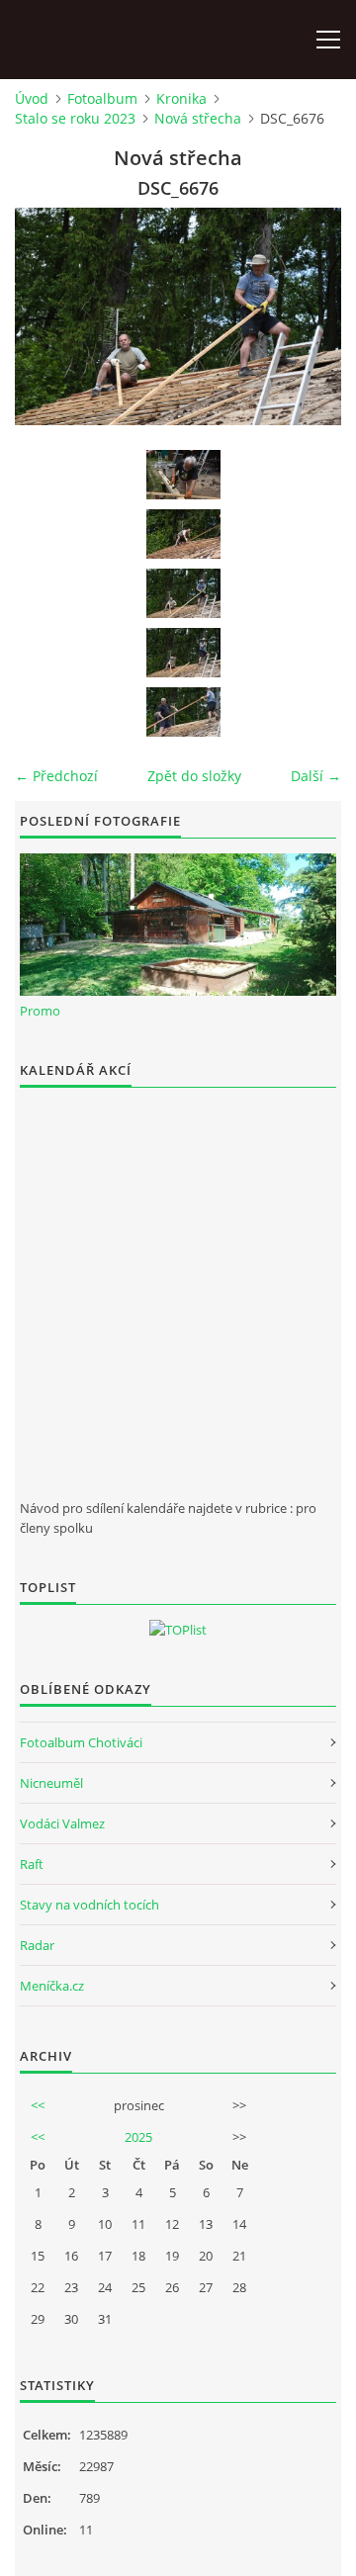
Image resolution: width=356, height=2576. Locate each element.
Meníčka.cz (52, 1986)
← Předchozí (56, 776)
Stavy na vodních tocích (89, 1905)
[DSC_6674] (183, 534)
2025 (138, 2137)
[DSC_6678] (183, 712)
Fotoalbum (102, 98)
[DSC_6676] (183, 593)
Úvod (32, 98)
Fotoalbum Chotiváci (81, 1742)
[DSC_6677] (183, 653)
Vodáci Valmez (62, 1823)
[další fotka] (309, 316)
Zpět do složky (194, 776)
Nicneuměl (51, 1783)
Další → (316, 776)
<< (38, 2105)
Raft (32, 1864)
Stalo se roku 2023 (75, 118)
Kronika (181, 98)
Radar (37, 1945)
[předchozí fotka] (47, 316)
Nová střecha (198, 118)
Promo (40, 1011)
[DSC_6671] (183, 475)
